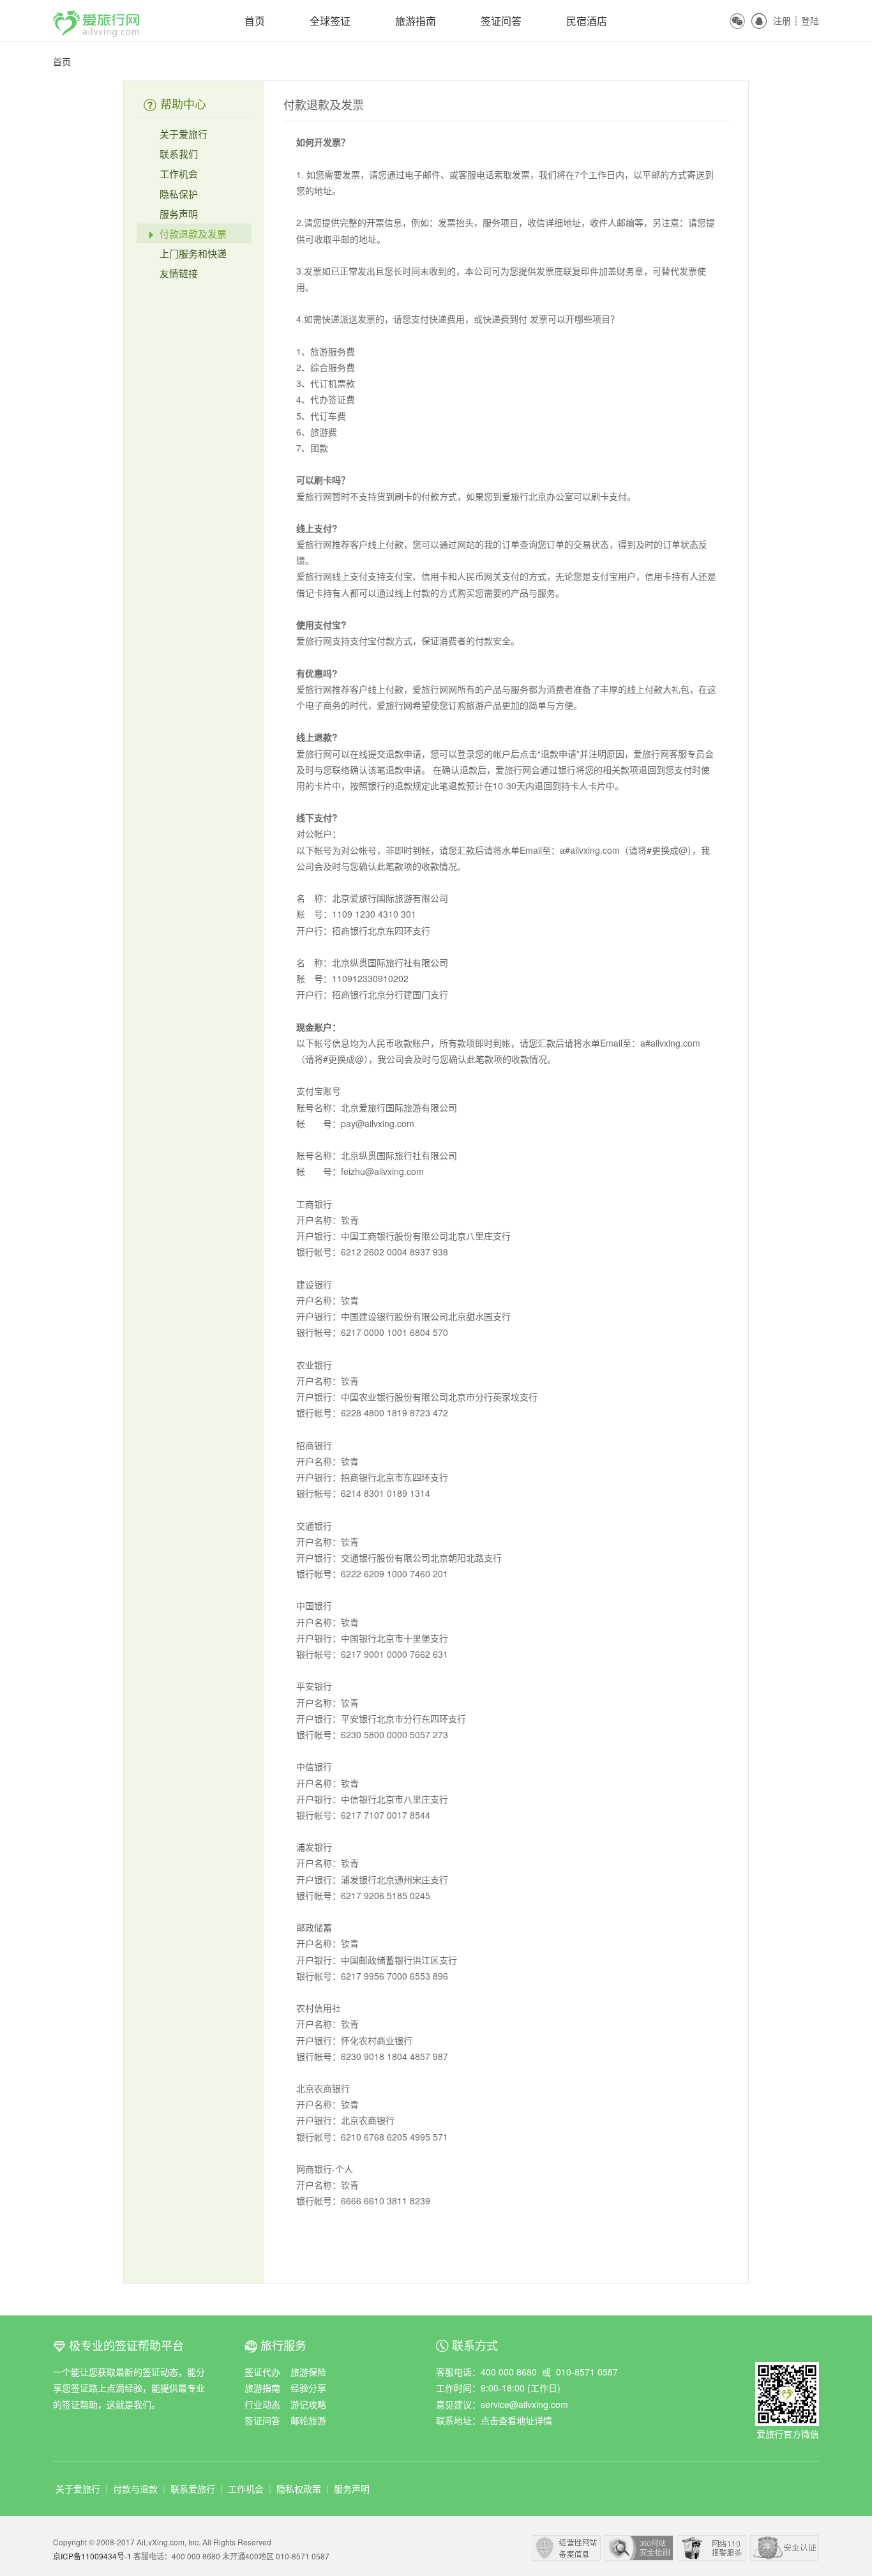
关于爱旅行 (182, 134)
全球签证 (330, 21)
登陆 (810, 20)
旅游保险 (308, 2372)
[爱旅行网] (96, 17)
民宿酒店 (587, 21)
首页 (255, 21)
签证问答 (501, 21)
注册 (782, 20)
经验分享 (308, 2388)
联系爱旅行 (193, 2489)
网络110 (712, 2548)
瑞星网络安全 (785, 2548)
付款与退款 (135, 2489)
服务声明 (177, 214)
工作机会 (177, 173)
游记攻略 (308, 2404)
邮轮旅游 (308, 2420)
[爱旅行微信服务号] (787, 2370)
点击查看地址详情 (516, 2420)
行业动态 (262, 2404)
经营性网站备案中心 (566, 2548)
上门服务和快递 (192, 253)
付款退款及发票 (192, 233)
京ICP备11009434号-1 (93, 2556)
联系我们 (177, 154)
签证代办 (262, 2372)
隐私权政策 (299, 2489)
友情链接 (177, 273)
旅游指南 (416, 21)
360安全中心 (639, 2548)
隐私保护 (177, 194)
